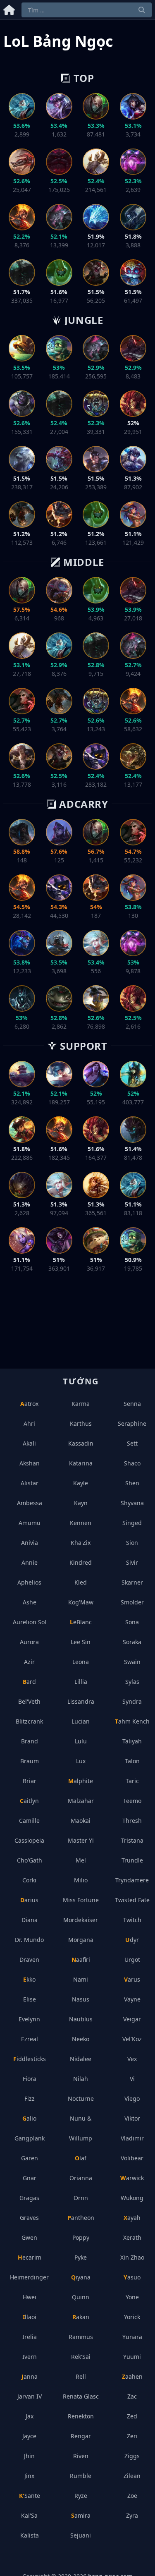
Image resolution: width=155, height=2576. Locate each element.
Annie (30, 1562)
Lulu (81, 1741)
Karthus (81, 1423)
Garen (30, 2158)
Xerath (132, 2237)
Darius (29, 1900)
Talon (132, 1761)
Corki (29, 1880)
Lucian (81, 1721)
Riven (81, 2456)
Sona (132, 1622)
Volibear (132, 2158)
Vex (132, 2059)
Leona (81, 1662)
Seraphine (132, 1423)
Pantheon (81, 2218)
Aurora (29, 1642)
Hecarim (30, 2257)
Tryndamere (132, 1880)
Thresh (132, 1821)
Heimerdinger (29, 2277)
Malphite (81, 1781)
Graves (29, 2218)
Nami (81, 1979)
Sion (132, 1543)
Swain (132, 1662)
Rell (81, 2376)
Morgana (81, 1940)
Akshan (30, 1463)
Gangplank (30, 2138)
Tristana (132, 1840)
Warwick (132, 2178)
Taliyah (132, 1741)
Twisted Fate (132, 1900)
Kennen (81, 1523)
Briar (30, 1781)
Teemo (132, 1801)
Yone (132, 2297)
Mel (81, 1860)
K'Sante (30, 2496)
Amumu (30, 1523)
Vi (132, 2079)
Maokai (81, 1821)
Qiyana (81, 2277)
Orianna (81, 2178)
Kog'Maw (81, 1602)
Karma (81, 1404)
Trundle (132, 1860)
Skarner (132, 1582)
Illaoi (30, 2317)
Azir (29, 1662)
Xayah (132, 2218)
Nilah (81, 2079)
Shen (132, 1483)
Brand (30, 1741)
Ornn (81, 2198)
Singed (132, 1523)
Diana (30, 1920)
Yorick (132, 2317)
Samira (81, 2515)
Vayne (132, 1999)
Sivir (132, 1562)
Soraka (132, 1642)
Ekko (29, 1979)
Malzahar (81, 1801)
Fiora (30, 2079)
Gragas (29, 2198)
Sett (132, 1443)
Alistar (30, 1483)
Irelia (30, 2337)
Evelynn (29, 2019)
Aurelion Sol (30, 1622)
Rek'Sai (81, 2357)
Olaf (81, 2158)
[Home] (9, 8)
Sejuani (81, 2535)
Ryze (81, 2496)
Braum (30, 1761)
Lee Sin (81, 1642)
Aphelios (29, 1582)
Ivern (30, 2357)
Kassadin (81, 1443)
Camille (29, 1821)
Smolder (132, 1602)
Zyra (132, 2515)
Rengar (81, 2436)
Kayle (81, 1483)
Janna (30, 2376)
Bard (29, 1682)
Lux (81, 1761)
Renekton (81, 2416)
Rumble (81, 2476)
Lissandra (81, 1701)
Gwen (29, 2237)
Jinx (29, 2476)
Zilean (132, 2476)
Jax (30, 2416)
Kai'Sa (29, 2515)
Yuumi (132, 2357)
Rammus (81, 2337)
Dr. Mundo (29, 1940)
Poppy (81, 2237)
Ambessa (30, 1503)
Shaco (132, 1463)
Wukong (132, 2198)
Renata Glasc (81, 2396)
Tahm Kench (132, 1721)
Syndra (132, 1701)
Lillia (81, 1682)
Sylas (132, 1682)
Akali (29, 1443)
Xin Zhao (132, 2257)
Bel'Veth (29, 1701)
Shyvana (132, 1503)
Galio (29, 2118)
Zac (132, 2396)
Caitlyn (29, 1801)
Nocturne (81, 2098)
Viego (132, 2098)
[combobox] (87, 10)
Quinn (81, 2297)
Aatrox (29, 1404)
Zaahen (132, 2376)
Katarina (81, 1463)
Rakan (81, 2317)
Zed (132, 2416)
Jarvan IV (30, 2396)
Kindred (81, 1562)
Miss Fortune (81, 1900)
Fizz (30, 2098)
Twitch (132, 1920)
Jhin (29, 2456)
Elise (30, 1999)
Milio (81, 1880)
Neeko (81, 2039)
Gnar (30, 2178)
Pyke (81, 2257)
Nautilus (81, 2019)
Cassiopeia (29, 1840)
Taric (132, 1781)
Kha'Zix (81, 1543)
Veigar (132, 2019)
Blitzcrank (29, 1721)
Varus (132, 1979)
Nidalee (81, 2059)
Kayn (81, 1503)
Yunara (132, 2337)
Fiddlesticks (30, 2059)
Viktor (132, 2118)
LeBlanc (81, 1622)
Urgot (132, 1960)
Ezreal (30, 2039)
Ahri (29, 1423)
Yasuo (132, 2277)
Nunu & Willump (81, 2128)
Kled (81, 1582)
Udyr (132, 1940)
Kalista (30, 2535)
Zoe (132, 2496)
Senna (132, 1404)
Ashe (30, 1602)
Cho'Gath (30, 1860)
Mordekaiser (81, 1920)
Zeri (132, 2436)
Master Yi (81, 1840)
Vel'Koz (132, 2039)
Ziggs (132, 2456)
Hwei (30, 2297)
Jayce (29, 2436)
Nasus (81, 1999)
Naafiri (81, 1960)
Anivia (30, 1543)
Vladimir (132, 2138)
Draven (29, 1960)
